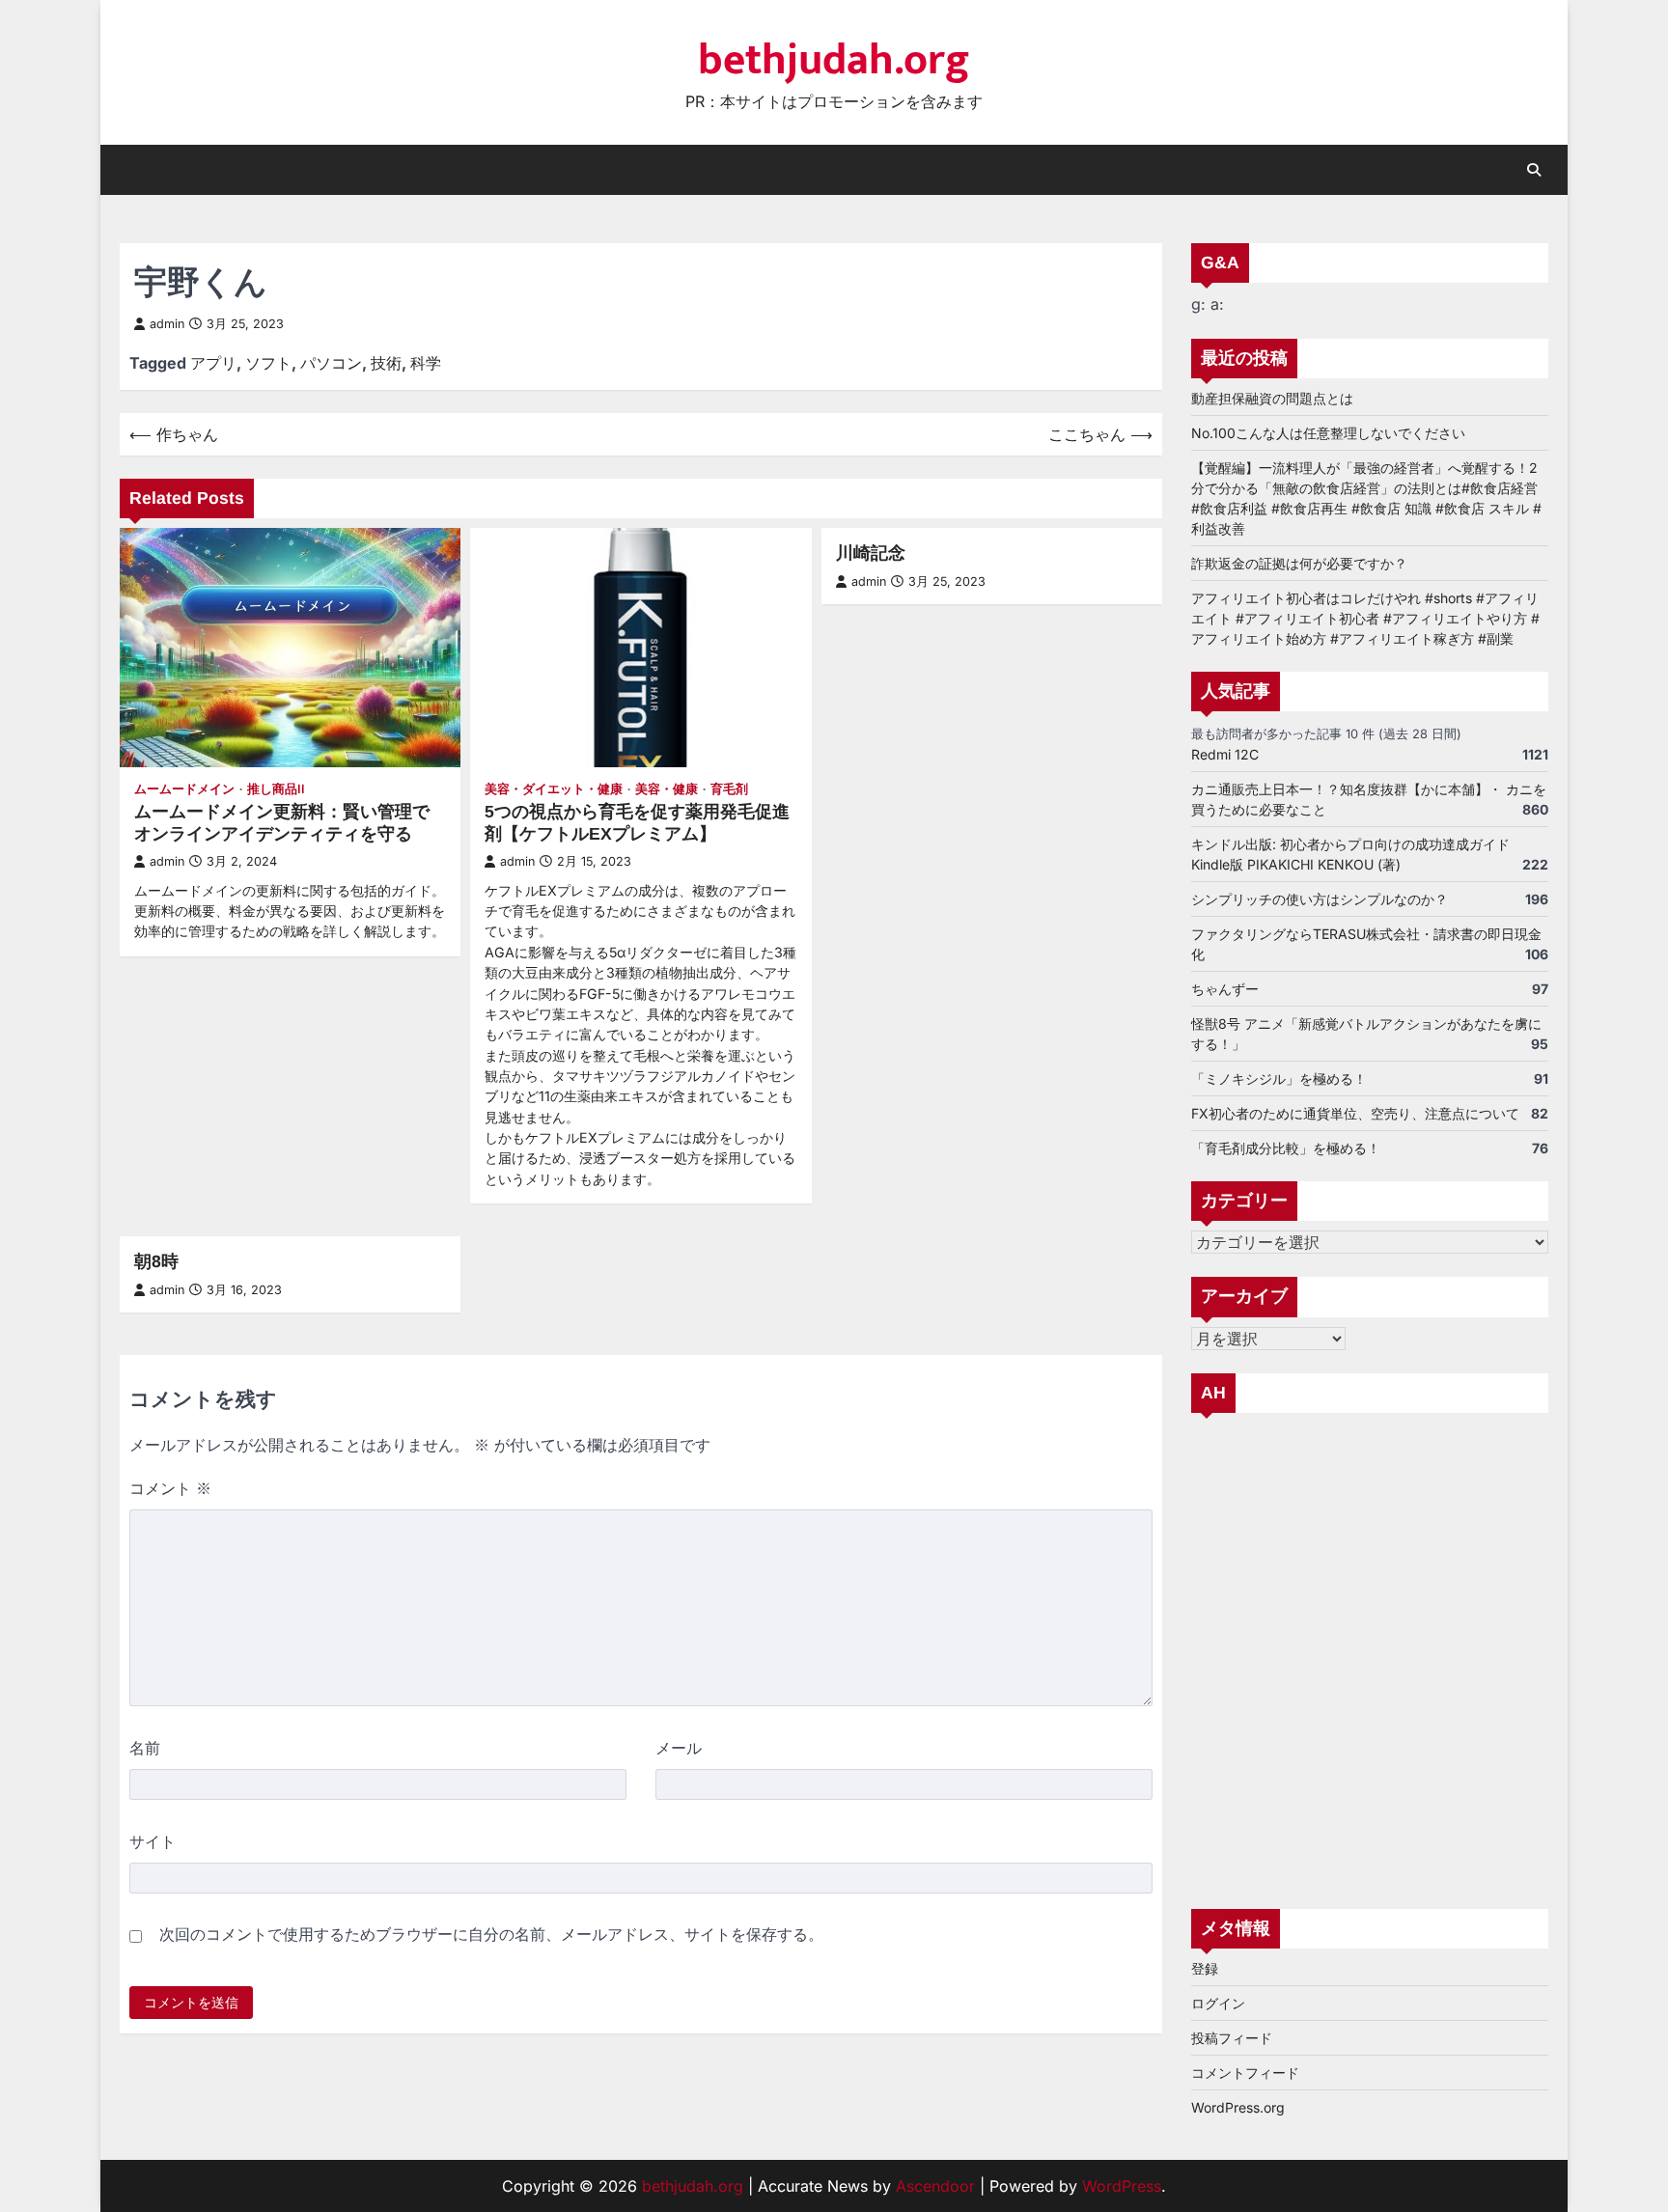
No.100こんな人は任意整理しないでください (1328, 433)
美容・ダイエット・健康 (554, 789)
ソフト (268, 363)
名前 (145, 1748)
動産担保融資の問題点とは (1272, 398)
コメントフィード (1245, 2073)
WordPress (1122, 2186)
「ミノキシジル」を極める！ (1279, 1078)
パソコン (331, 363)
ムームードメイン (184, 789)
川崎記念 (871, 553)
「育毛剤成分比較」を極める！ (1286, 1148)
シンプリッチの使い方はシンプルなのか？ (1320, 899)
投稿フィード (1232, 2038)
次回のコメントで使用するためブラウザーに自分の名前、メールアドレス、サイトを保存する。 (491, 1934)
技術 (386, 363)
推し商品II (276, 789)
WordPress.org (1238, 2107)
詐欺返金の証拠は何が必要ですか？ (1299, 563)
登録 (1205, 1968)
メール (679, 1748)
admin (167, 324)
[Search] (1534, 170)
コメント (170, 1488)
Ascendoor (935, 2186)
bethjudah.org (834, 60)
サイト (153, 1841)
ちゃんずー (1225, 989)
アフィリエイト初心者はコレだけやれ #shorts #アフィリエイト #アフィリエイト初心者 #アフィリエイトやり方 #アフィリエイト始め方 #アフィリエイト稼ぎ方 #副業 (1365, 618)
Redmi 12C (1225, 754)
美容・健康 (667, 789)
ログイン (1218, 2003)
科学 (426, 363)
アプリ (213, 363)
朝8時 (156, 1261)
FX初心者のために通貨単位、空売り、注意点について (1355, 1113)
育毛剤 (729, 789)
